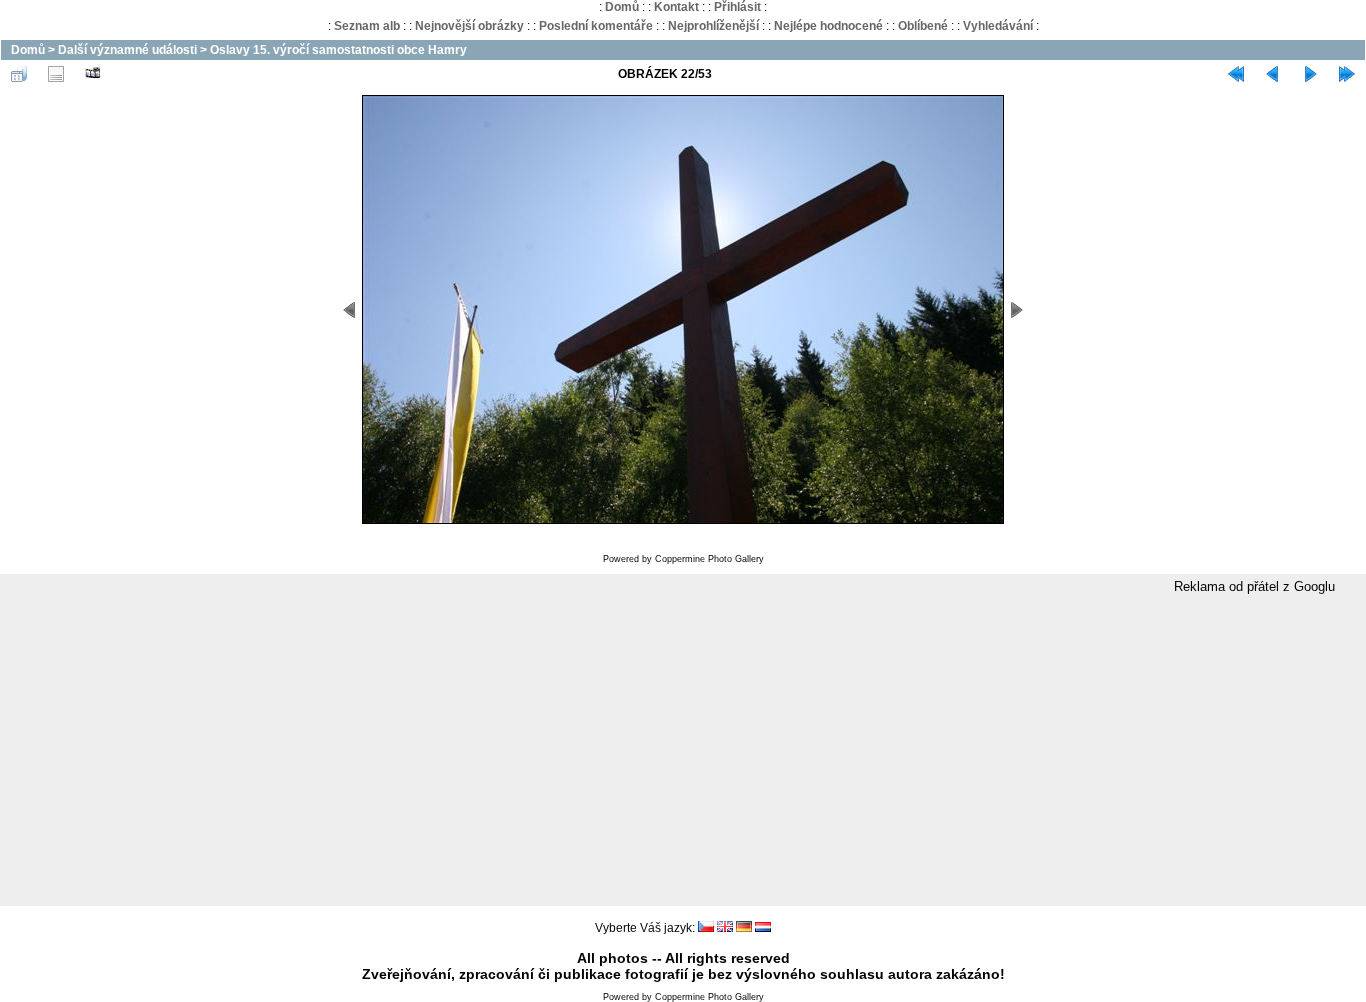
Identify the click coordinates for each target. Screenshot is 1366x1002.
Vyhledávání (998, 26)
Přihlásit (737, 7)
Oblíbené (923, 26)
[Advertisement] (683, 751)
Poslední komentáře (596, 26)
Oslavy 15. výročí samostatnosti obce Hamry (338, 50)
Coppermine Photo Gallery (709, 559)
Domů (622, 7)
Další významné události (127, 50)
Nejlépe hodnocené (828, 26)
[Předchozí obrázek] (1273, 74)
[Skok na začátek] (1236, 74)
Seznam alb (367, 26)
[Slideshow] (93, 74)
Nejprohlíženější (713, 26)
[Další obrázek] (1310, 74)
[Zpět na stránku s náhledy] (19, 74)
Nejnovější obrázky (469, 26)
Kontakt (676, 7)
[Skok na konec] (1347, 74)
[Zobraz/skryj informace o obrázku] (56, 74)
